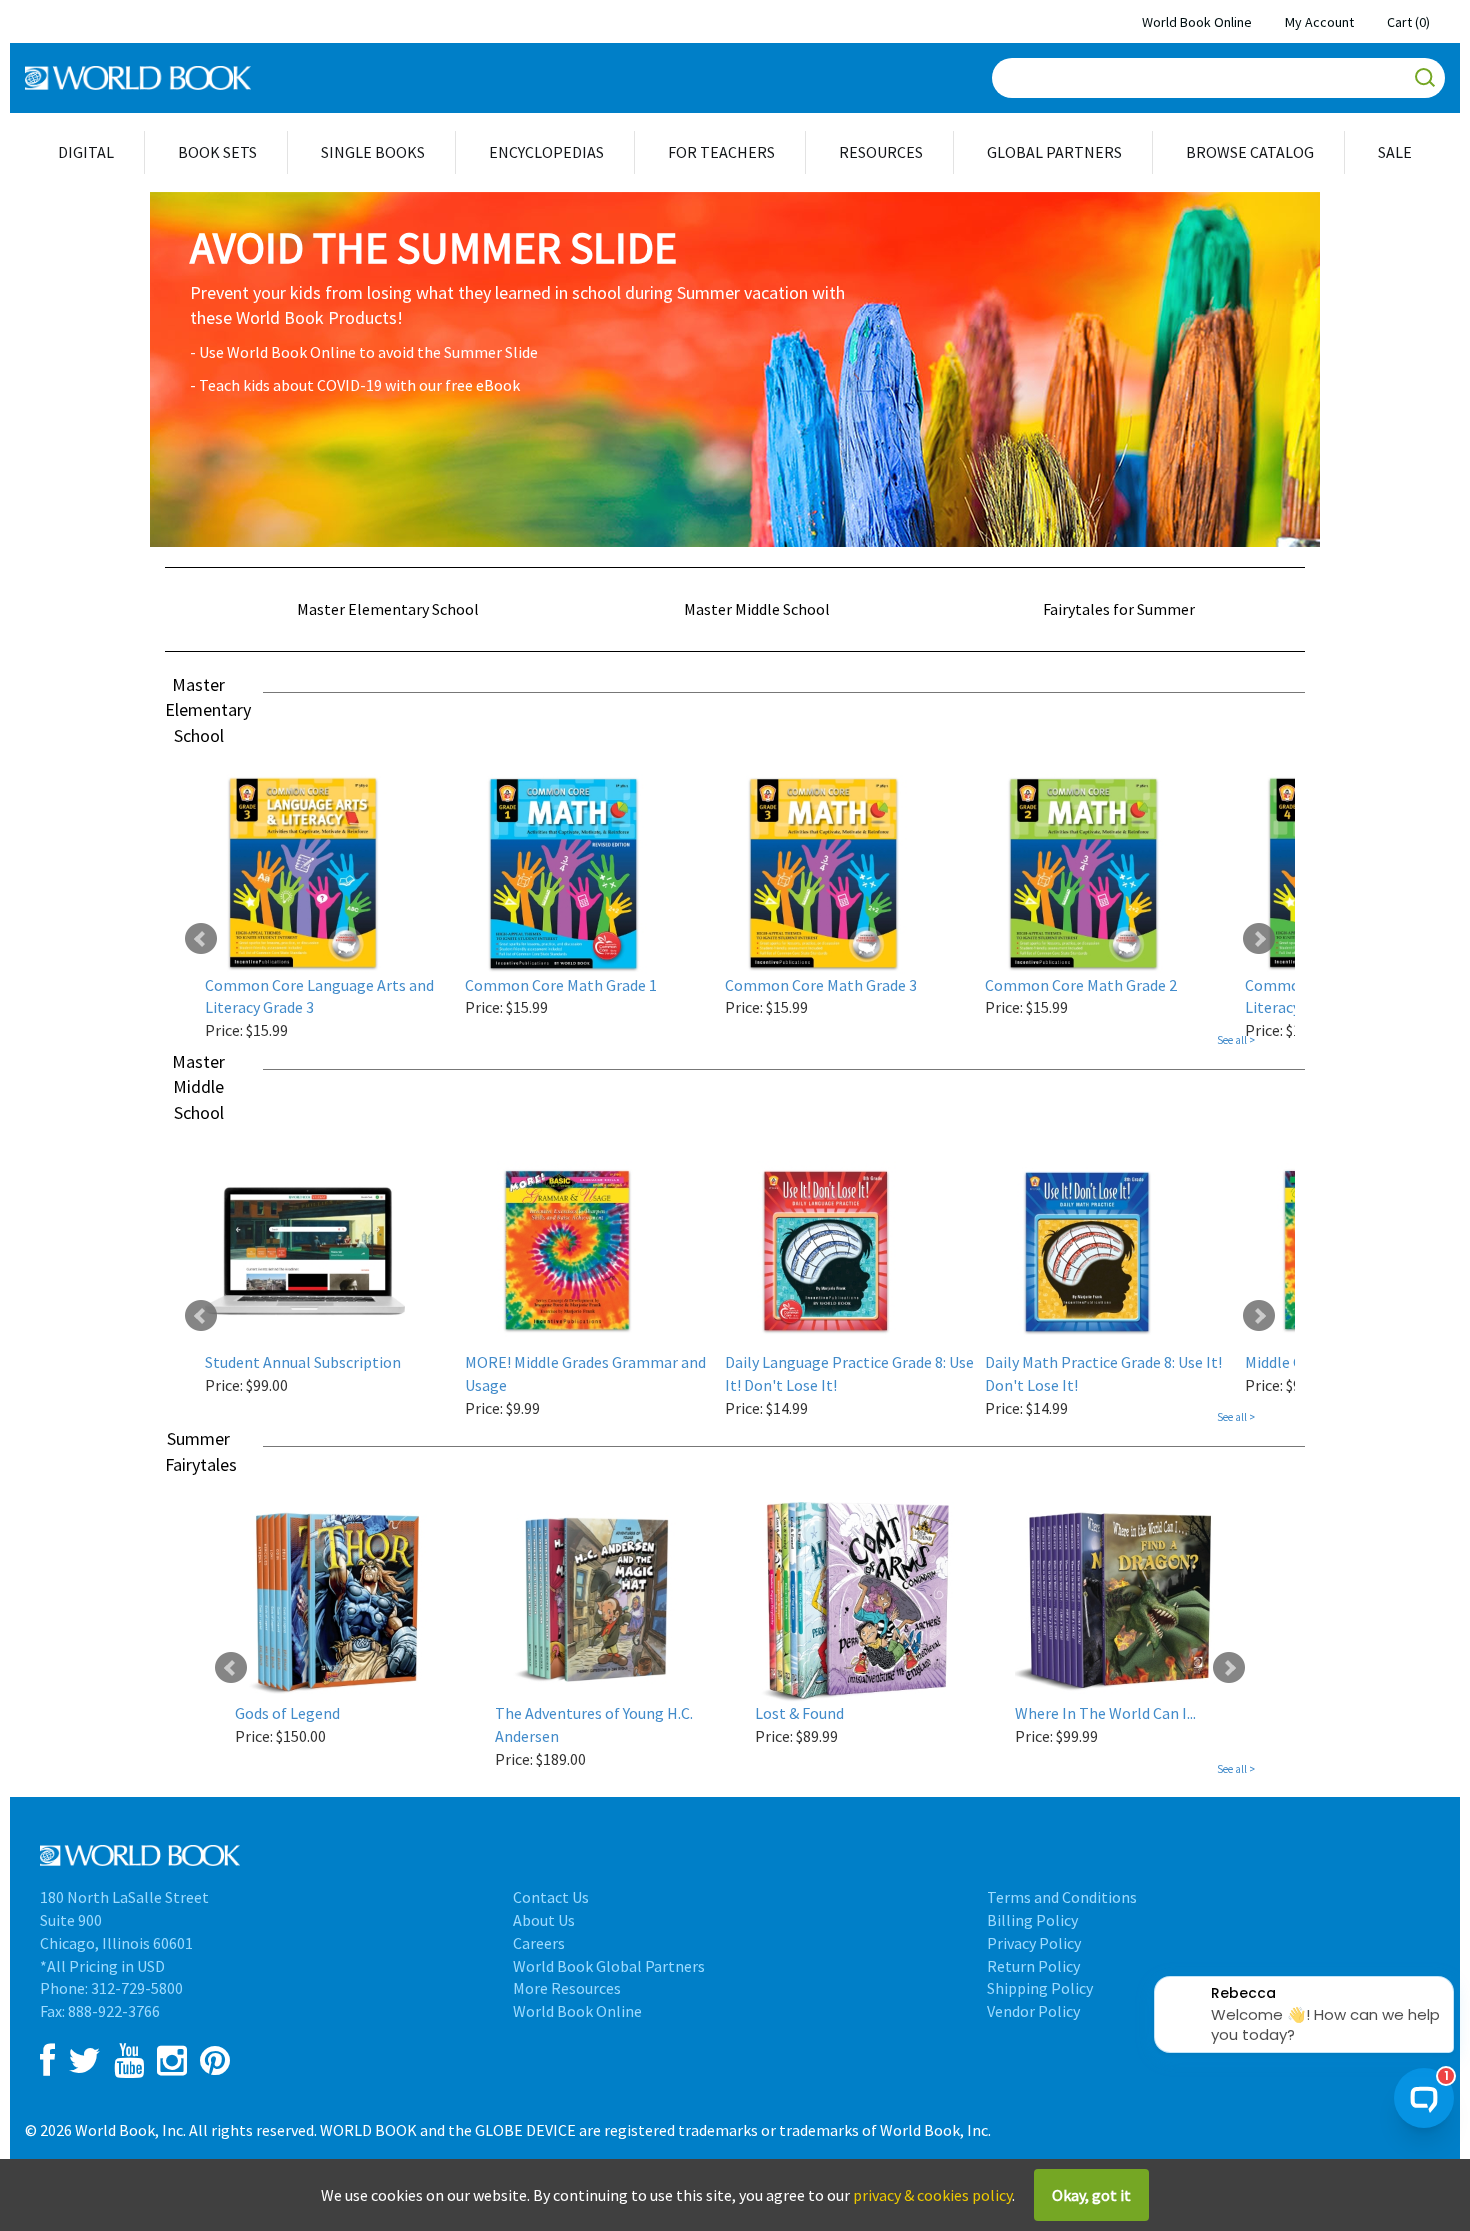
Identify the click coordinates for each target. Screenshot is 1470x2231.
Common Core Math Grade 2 (1081, 985)
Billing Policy (1032, 1920)
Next (1259, 939)
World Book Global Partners (609, 1966)
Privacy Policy (1034, 1943)
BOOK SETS (217, 152)
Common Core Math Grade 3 (821, 985)
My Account (1319, 22)
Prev (201, 939)
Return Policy (1033, 1966)
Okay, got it (1091, 2195)
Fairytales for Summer (1119, 609)
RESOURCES (881, 152)
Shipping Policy (1040, 1988)
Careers (539, 1943)
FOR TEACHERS (721, 152)
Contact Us (551, 1897)
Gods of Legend (287, 1713)
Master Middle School (757, 609)
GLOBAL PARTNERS (1054, 152)
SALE (1395, 152)
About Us (544, 1920)
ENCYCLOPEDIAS (546, 152)
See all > (1236, 1040)
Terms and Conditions (1062, 1897)
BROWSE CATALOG (1250, 152)
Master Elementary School (388, 609)
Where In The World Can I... (1105, 1713)
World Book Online (1197, 22)
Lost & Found (799, 1713)
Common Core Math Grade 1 (561, 985)
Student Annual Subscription (303, 1362)
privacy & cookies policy (932, 2195)
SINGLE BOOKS (373, 152)
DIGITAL (86, 152)
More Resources (567, 1988)
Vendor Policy (1033, 2011)
